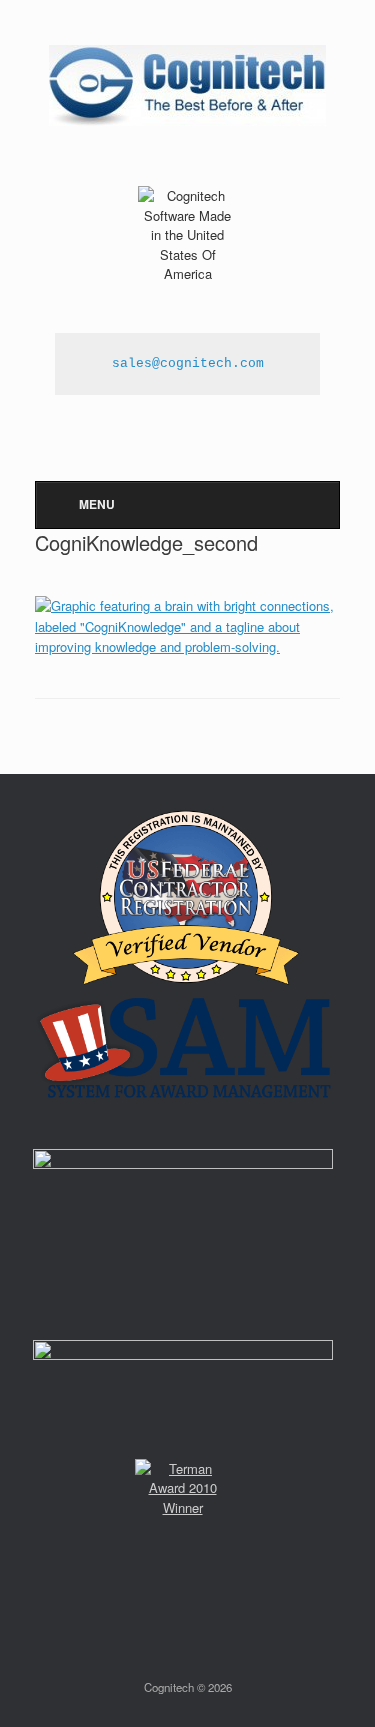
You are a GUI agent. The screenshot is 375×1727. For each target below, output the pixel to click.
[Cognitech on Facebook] (162, 313)
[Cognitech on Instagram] (190, 313)
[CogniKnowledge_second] (187, 646)
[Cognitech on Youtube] (204, 313)
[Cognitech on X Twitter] (176, 313)
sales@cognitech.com (188, 363)
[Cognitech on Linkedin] (216, 313)
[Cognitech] (187, 85)
